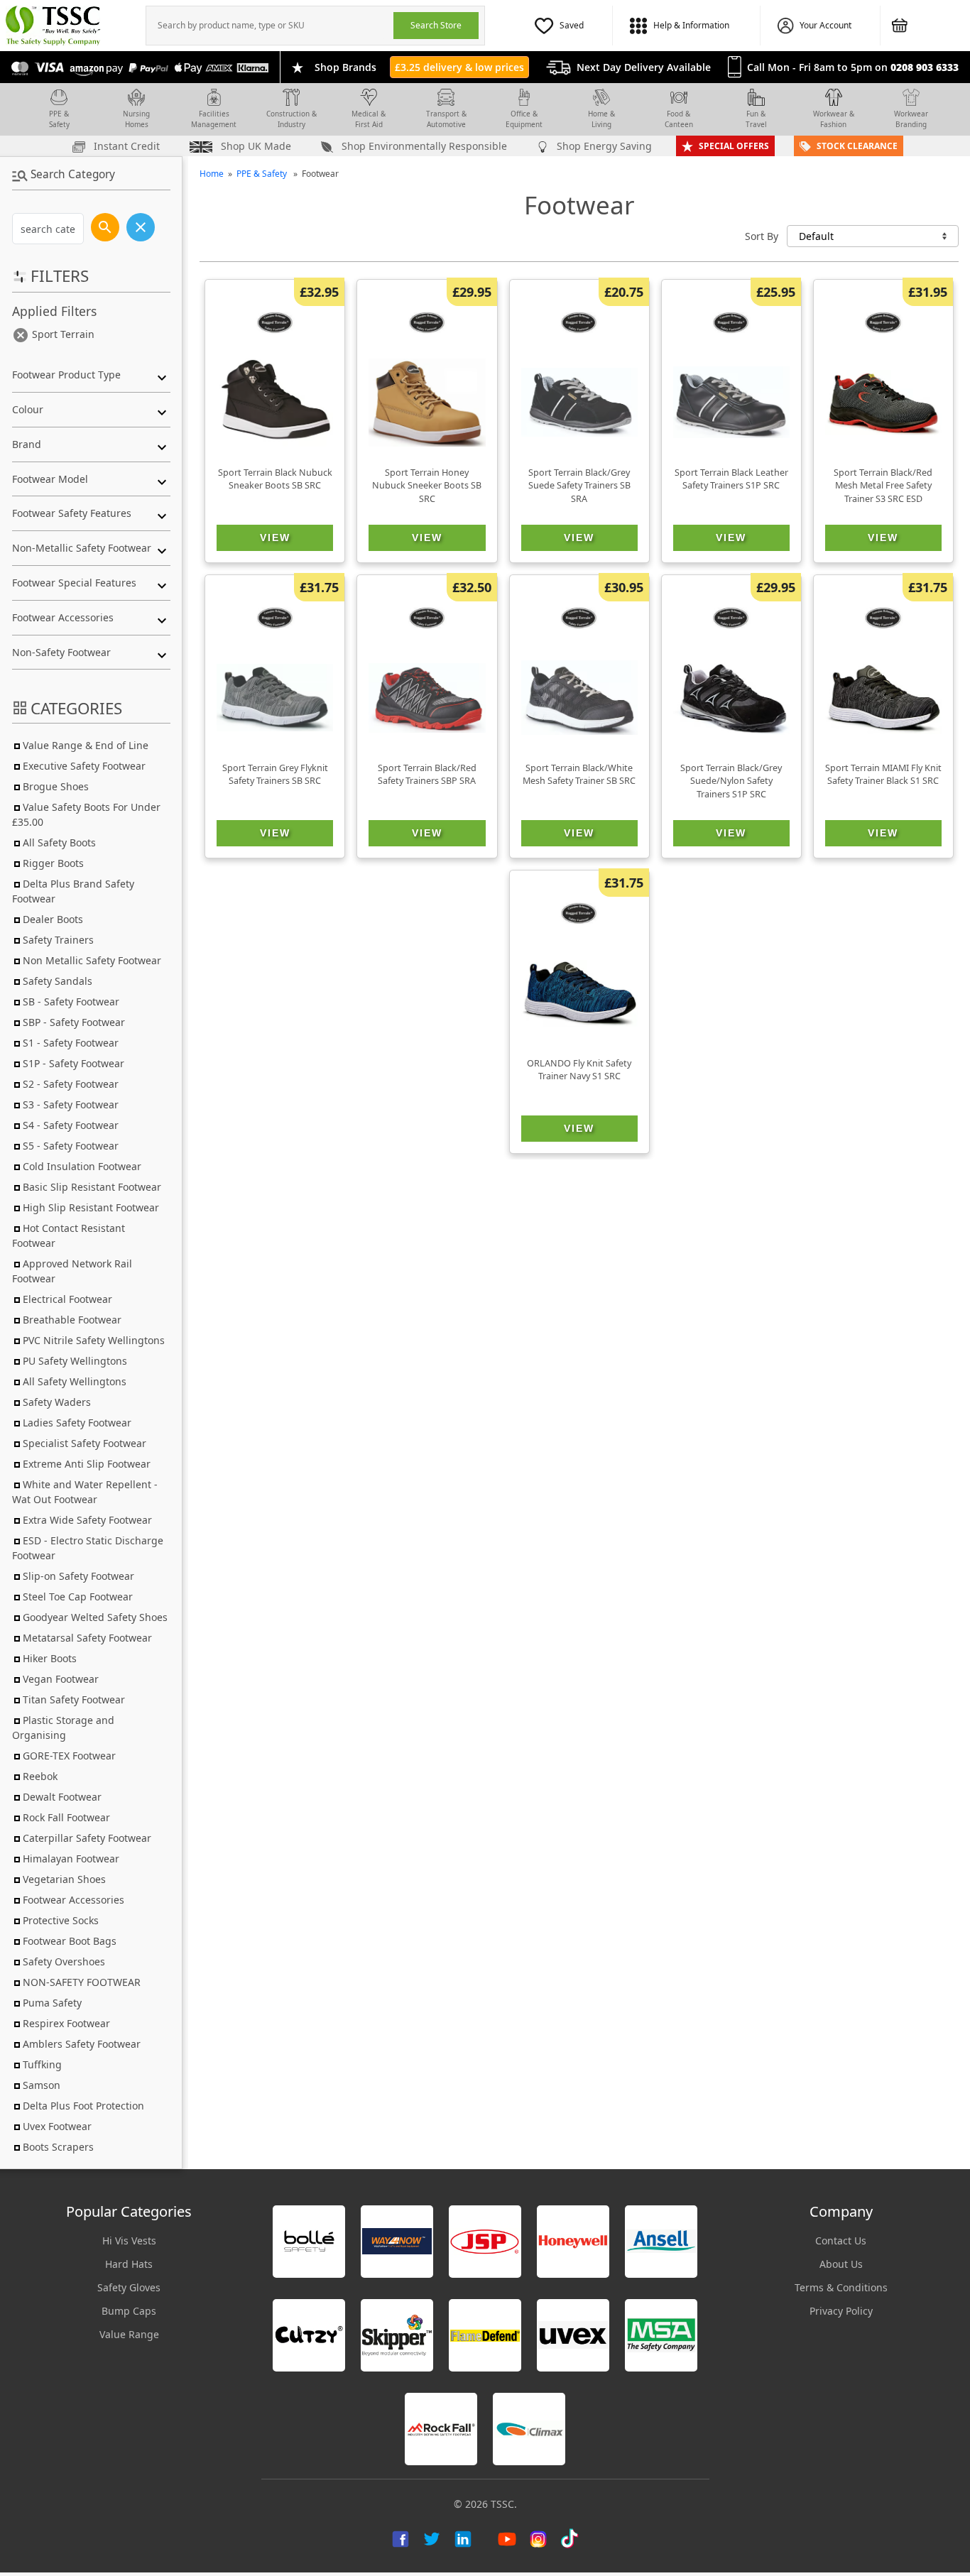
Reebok (40, 1776)
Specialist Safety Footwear (85, 1443)
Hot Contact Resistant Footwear (69, 1235)
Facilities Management (214, 119)
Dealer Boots (53, 919)
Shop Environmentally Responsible (423, 146)
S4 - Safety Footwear (71, 1125)
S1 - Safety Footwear (71, 1043)
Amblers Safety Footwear (82, 2044)
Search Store (436, 25)
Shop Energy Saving (603, 146)
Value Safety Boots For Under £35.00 (86, 814)
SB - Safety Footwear (71, 1002)
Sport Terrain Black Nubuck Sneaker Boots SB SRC (275, 479)
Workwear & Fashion (834, 119)
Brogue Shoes (56, 786)
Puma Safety (52, 2003)
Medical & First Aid (369, 119)
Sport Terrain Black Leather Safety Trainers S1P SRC (731, 479)
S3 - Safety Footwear (71, 1104)
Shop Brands (345, 67)
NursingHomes (136, 119)
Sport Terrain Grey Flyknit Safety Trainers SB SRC (275, 775)
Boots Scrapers (58, 2147)
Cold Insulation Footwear (82, 1166)
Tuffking (42, 2064)
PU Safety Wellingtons (75, 1361)
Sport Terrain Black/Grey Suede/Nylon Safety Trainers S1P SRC (731, 781)
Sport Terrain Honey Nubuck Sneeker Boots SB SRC (427, 486)
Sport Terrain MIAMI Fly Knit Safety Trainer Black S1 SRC (883, 775)
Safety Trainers (58, 940)
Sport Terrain (62, 334)
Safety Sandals (58, 981)
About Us (841, 2264)
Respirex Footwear (66, 2023)
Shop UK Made (255, 146)
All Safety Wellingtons (75, 1381)
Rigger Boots (53, 863)
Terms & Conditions (841, 2287)
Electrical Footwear (67, 1299)
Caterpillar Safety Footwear (87, 1838)
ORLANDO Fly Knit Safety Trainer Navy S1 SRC (579, 1070)
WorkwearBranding (911, 119)
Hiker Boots (50, 1658)
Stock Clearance (857, 146)
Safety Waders (57, 1402)
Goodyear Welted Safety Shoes (95, 1617)
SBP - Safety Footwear (74, 1022)
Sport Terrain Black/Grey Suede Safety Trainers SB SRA (579, 486)
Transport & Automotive (446, 119)
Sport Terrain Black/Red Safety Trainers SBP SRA (427, 775)
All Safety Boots (59, 842)
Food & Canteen (679, 119)
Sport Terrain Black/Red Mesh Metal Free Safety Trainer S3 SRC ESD (883, 486)
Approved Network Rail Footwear (72, 1271)
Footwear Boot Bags (70, 1941)
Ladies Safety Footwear (77, 1423)
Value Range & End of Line (86, 745)
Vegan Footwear (61, 1679)
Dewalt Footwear (62, 1797)
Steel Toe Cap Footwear (78, 1597)
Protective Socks (61, 1920)
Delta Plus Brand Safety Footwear (73, 891)
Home (212, 174)
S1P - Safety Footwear (73, 1063)
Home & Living (601, 119)
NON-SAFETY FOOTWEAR (82, 1982)
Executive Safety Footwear (84, 766)
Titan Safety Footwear (74, 1699)
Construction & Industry (291, 119)
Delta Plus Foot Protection (83, 2106)
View (275, 537)
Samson (42, 2085)
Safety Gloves (129, 2287)
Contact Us (841, 2241)
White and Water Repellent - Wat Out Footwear (85, 1492)
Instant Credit (125, 146)
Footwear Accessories (73, 1900)
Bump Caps (129, 2311)
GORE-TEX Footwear (69, 1756)
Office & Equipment (524, 119)
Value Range (129, 2334)
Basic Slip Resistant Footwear (92, 1187)
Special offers (734, 146)
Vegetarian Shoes (64, 1879)
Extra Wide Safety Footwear (87, 1520)
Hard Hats (129, 2264)
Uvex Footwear (57, 2126)
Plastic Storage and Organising (63, 1728)
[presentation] (270, 26)
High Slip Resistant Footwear (91, 1207)
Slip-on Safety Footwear (78, 1576)
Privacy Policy (841, 2311)
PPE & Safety (59, 119)
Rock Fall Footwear (66, 1817)
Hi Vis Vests (129, 2241)
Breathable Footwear (72, 1320)
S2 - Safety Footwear (71, 1084)
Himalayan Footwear (71, 1859)
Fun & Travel (756, 119)
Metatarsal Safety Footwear (87, 1638)
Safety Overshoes (64, 1961)
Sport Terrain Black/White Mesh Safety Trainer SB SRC (579, 775)
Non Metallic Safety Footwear (92, 960)
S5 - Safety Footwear (71, 1146)
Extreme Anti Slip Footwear (87, 1464)
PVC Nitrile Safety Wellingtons (94, 1340)
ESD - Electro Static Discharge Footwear (88, 1548)
